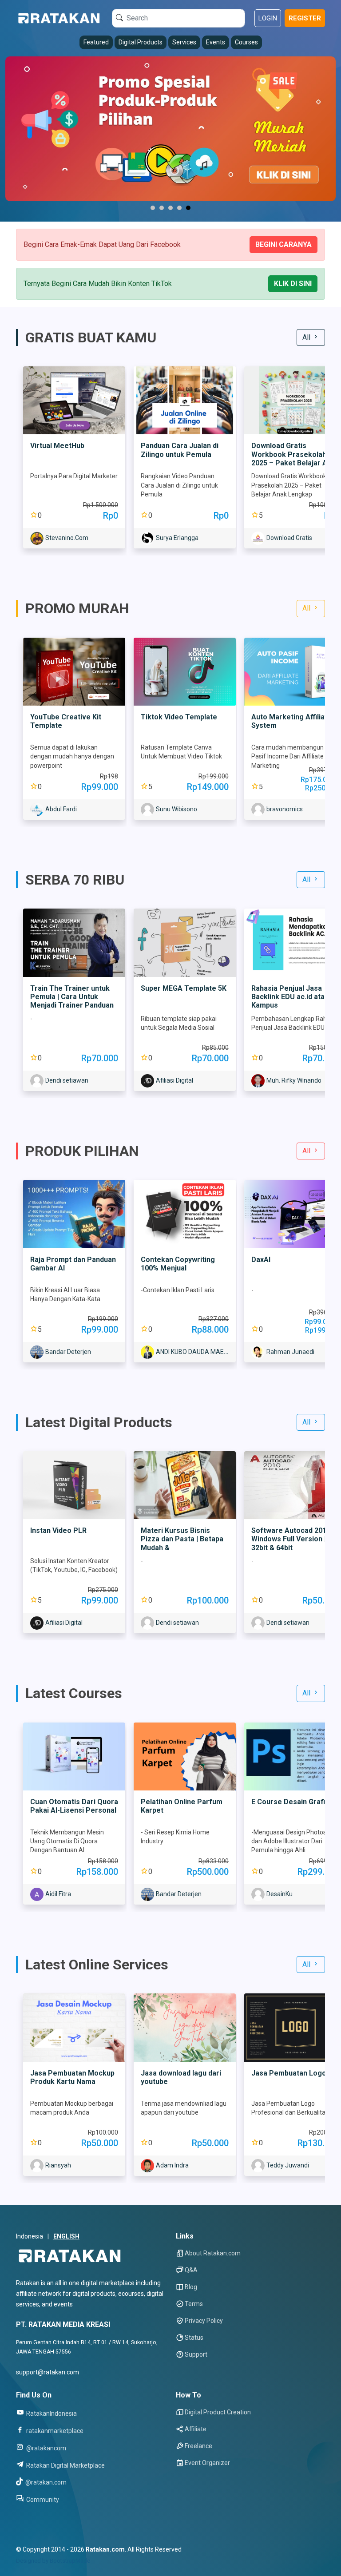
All (307, 337)
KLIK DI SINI (293, 284)
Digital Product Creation (218, 2412)
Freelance (198, 2446)
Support (196, 2354)
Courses (246, 42)
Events (216, 42)
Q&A (191, 2270)
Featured (96, 42)
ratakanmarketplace (54, 2431)
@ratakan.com (45, 2482)
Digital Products (141, 42)
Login (268, 18)
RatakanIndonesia (51, 2413)
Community (42, 2499)
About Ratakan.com (213, 2253)
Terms (194, 2304)
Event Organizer (207, 2463)
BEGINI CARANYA (284, 244)
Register (305, 18)
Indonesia (30, 2236)
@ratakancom (46, 2448)
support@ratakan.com (48, 2372)
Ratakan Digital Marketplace (65, 2465)
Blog (191, 2287)
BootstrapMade (70, 2561)
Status (194, 2338)
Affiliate (196, 2429)
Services (184, 42)
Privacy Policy (204, 2321)
